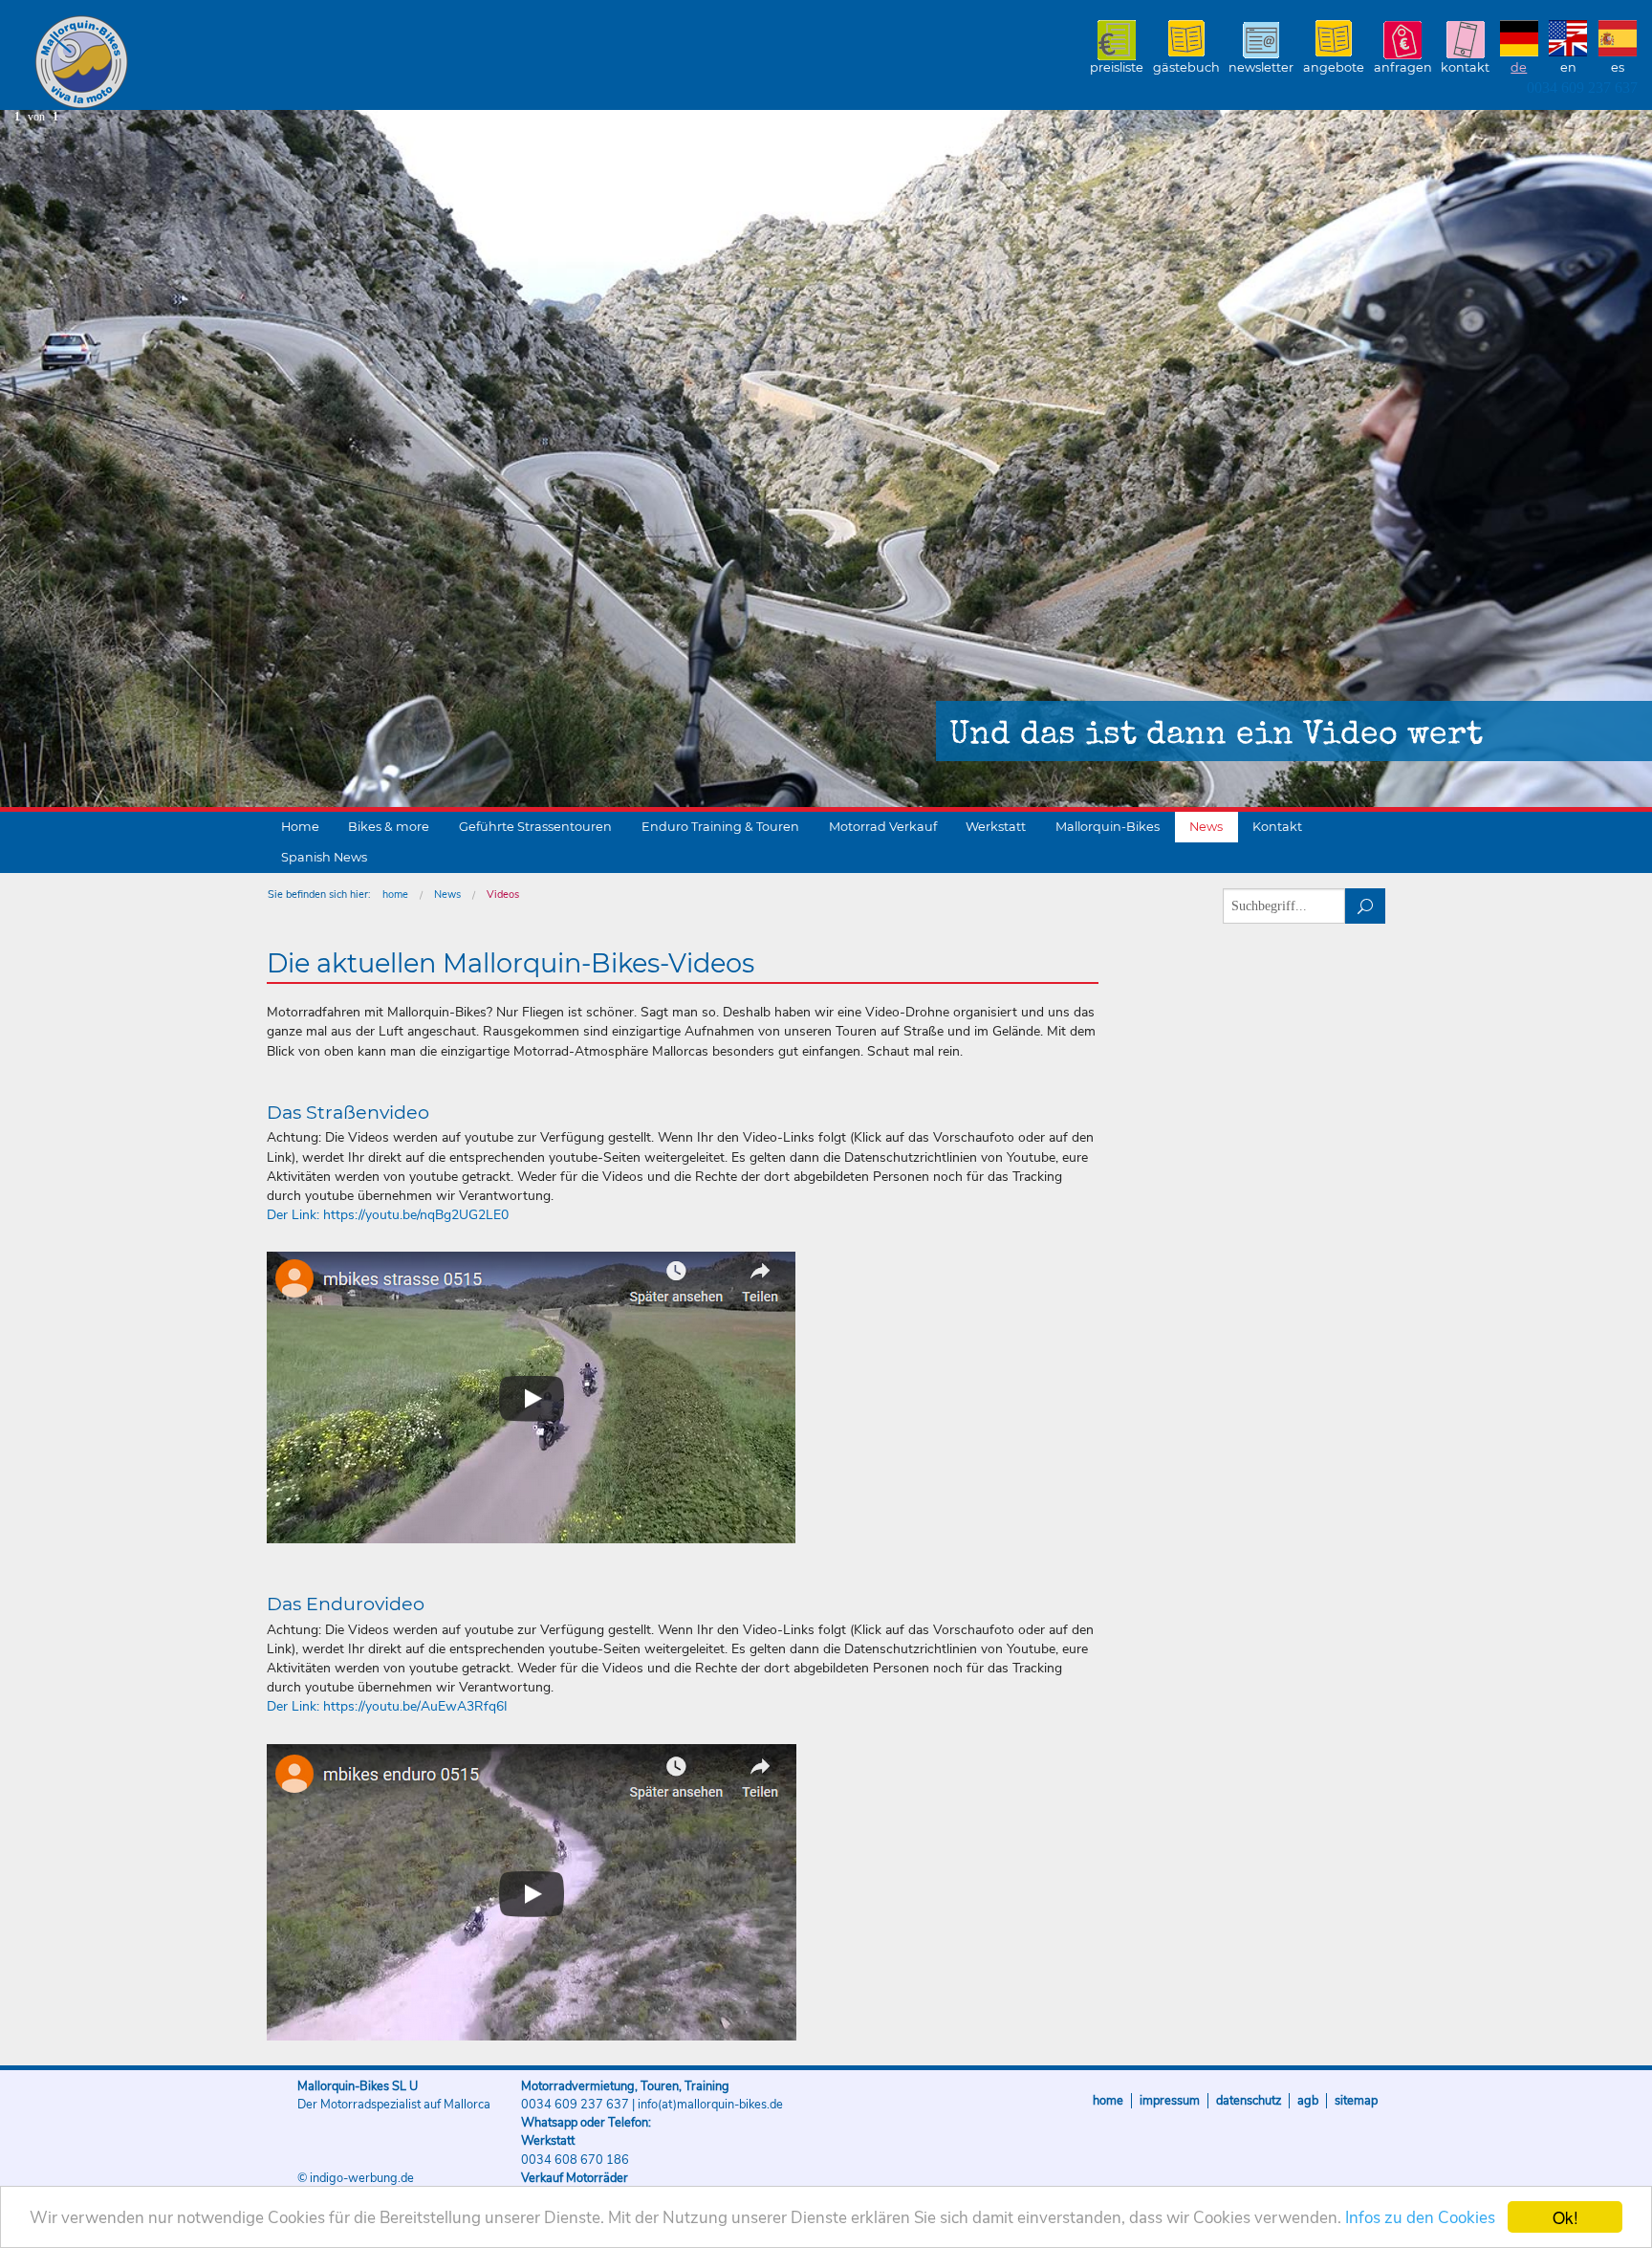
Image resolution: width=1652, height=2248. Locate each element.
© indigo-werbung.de (356, 2178)
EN (1568, 67)
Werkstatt (996, 827)
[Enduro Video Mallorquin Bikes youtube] (532, 1892)
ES (1618, 67)
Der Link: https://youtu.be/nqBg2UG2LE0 (388, 1215)
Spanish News (324, 857)
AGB (1308, 2101)
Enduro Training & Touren (720, 827)
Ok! (1565, 2217)
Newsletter (1261, 67)
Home (300, 827)
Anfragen (1403, 67)
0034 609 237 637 (1582, 87)
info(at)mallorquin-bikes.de (710, 2105)
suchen (1366, 906)
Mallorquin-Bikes (194, 63)
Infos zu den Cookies (1420, 2218)
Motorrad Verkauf (883, 827)
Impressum (1170, 2101)
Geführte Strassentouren (535, 827)
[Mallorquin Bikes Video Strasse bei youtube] (531, 1397)
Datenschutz (1249, 2101)
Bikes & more (389, 827)
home (395, 895)
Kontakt (1465, 67)
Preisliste (1117, 67)
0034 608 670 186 (575, 2160)
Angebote (1334, 67)
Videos (503, 895)
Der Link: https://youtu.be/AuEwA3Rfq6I (387, 1706)
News (1206, 827)
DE (1519, 67)
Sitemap (1356, 2101)
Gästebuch (1186, 67)
